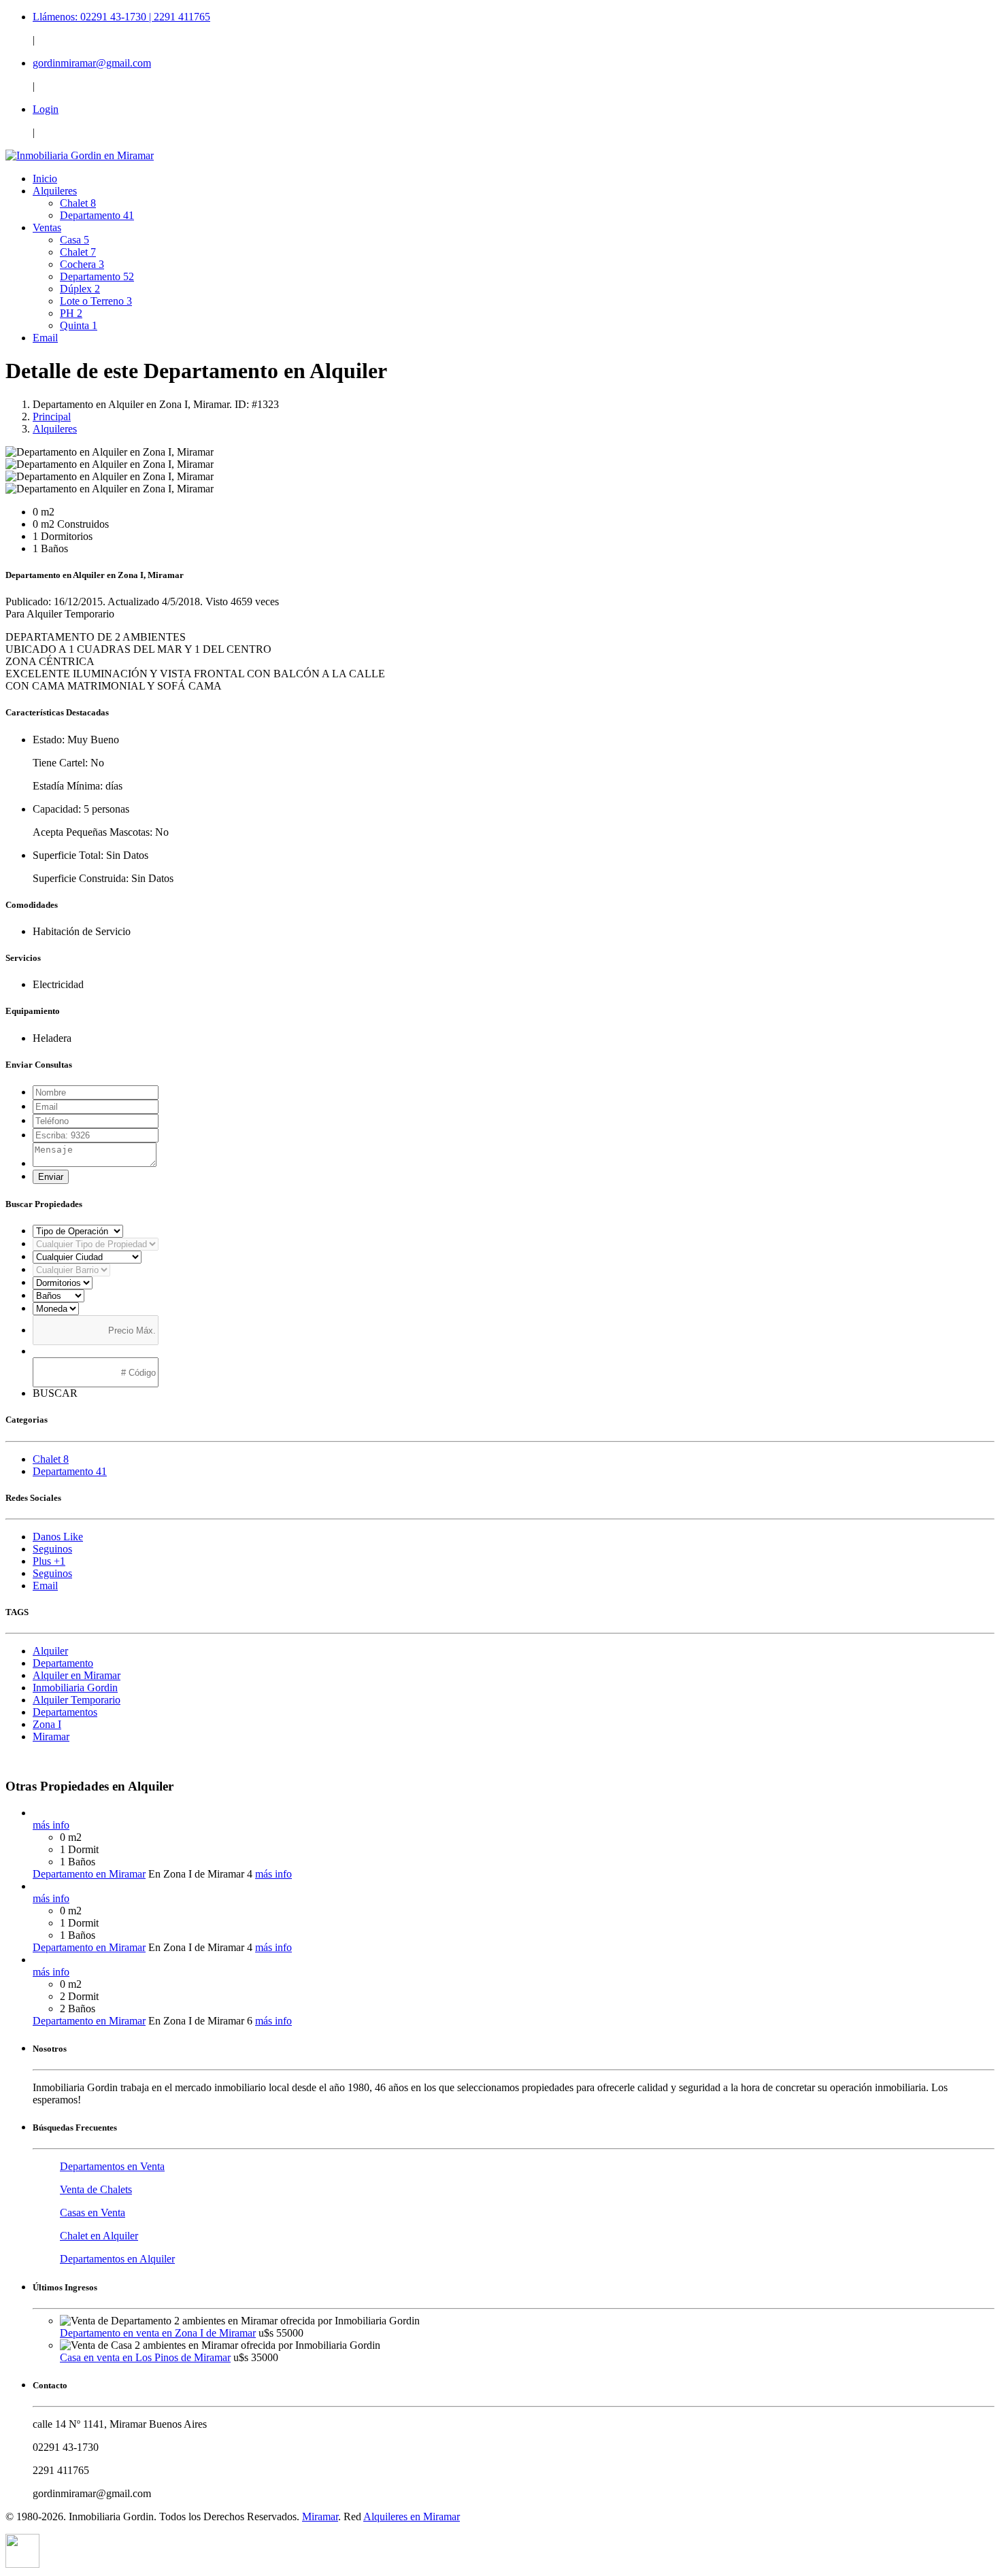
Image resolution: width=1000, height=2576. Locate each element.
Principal (52, 417)
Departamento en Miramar (89, 1874)
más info (51, 1825)
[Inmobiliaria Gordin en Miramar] (80, 155)
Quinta (79, 325)
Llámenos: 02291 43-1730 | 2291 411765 (121, 17)
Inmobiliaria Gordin (75, 1688)
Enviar (51, 1177)
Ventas (47, 227)
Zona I (47, 1724)
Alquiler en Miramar (77, 1675)
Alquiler (50, 1651)
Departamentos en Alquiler (117, 2259)
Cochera (82, 264)
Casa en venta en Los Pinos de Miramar (145, 2357)
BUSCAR (55, 1393)
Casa (74, 240)
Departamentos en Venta (112, 2166)
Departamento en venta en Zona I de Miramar (158, 2333)
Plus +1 (49, 1561)
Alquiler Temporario (77, 1700)
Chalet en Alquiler (99, 2236)
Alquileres (55, 191)
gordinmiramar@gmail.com (92, 63)
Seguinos (52, 1549)
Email (45, 338)
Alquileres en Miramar (412, 2516)
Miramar (51, 1736)
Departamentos (65, 1712)
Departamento (97, 215)
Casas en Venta (93, 2213)
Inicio (45, 179)
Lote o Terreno (96, 301)
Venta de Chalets (96, 2189)
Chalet (78, 203)
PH (71, 313)
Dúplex (80, 289)
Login (46, 109)
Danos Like (58, 1537)
